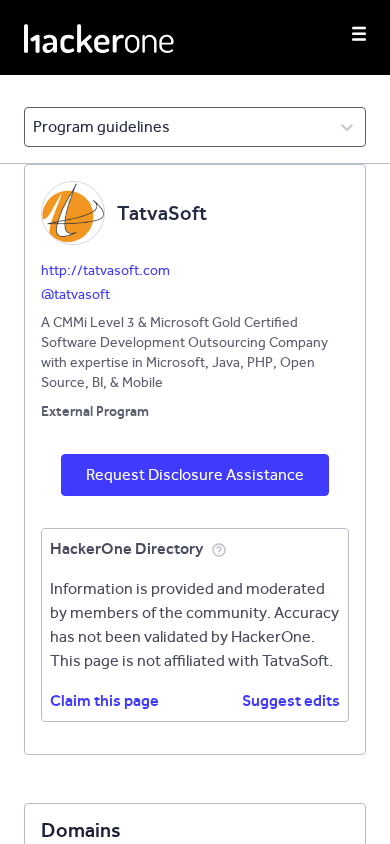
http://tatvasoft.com (105, 270)
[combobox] (34, 127)
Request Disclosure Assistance (195, 474)
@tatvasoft (75, 294)
